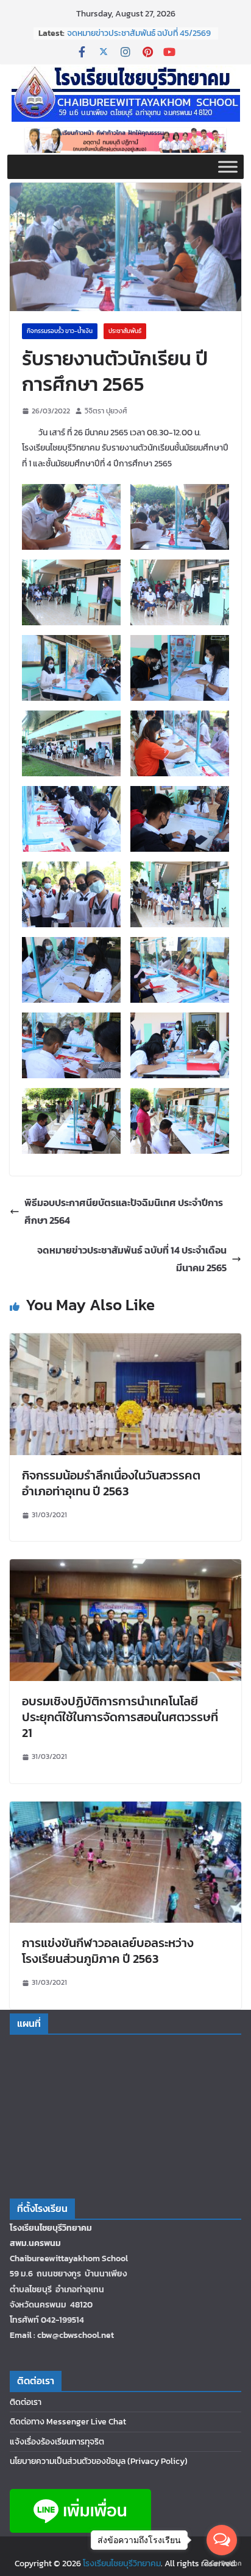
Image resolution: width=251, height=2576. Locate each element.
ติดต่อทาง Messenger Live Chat (68, 2422)
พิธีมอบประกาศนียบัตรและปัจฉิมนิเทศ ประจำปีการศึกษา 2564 (124, 1211)
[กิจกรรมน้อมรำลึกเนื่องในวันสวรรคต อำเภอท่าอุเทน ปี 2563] (125, 1342)
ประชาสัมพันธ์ (125, 331)
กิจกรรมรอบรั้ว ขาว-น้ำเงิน (60, 331)
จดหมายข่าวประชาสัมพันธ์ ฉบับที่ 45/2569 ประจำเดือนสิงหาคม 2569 (139, 39)
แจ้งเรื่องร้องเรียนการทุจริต (57, 2442)
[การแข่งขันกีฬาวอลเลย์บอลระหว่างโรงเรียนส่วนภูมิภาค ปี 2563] (125, 1810)
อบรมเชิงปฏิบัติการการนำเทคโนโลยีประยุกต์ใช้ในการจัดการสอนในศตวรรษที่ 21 (120, 1717)
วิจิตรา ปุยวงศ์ (106, 411)
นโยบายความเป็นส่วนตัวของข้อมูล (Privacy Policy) (99, 2461)
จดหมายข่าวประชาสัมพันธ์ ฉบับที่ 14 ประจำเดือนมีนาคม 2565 (132, 1259)
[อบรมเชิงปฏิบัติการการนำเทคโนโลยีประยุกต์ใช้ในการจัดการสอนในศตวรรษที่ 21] (125, 1568)
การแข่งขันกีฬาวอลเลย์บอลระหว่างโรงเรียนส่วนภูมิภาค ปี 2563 (108, 1951)
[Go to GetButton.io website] (222, 2564)
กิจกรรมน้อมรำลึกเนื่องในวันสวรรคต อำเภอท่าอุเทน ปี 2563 (111, 1483)
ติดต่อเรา (26, 2402)
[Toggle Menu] (228, 167)
